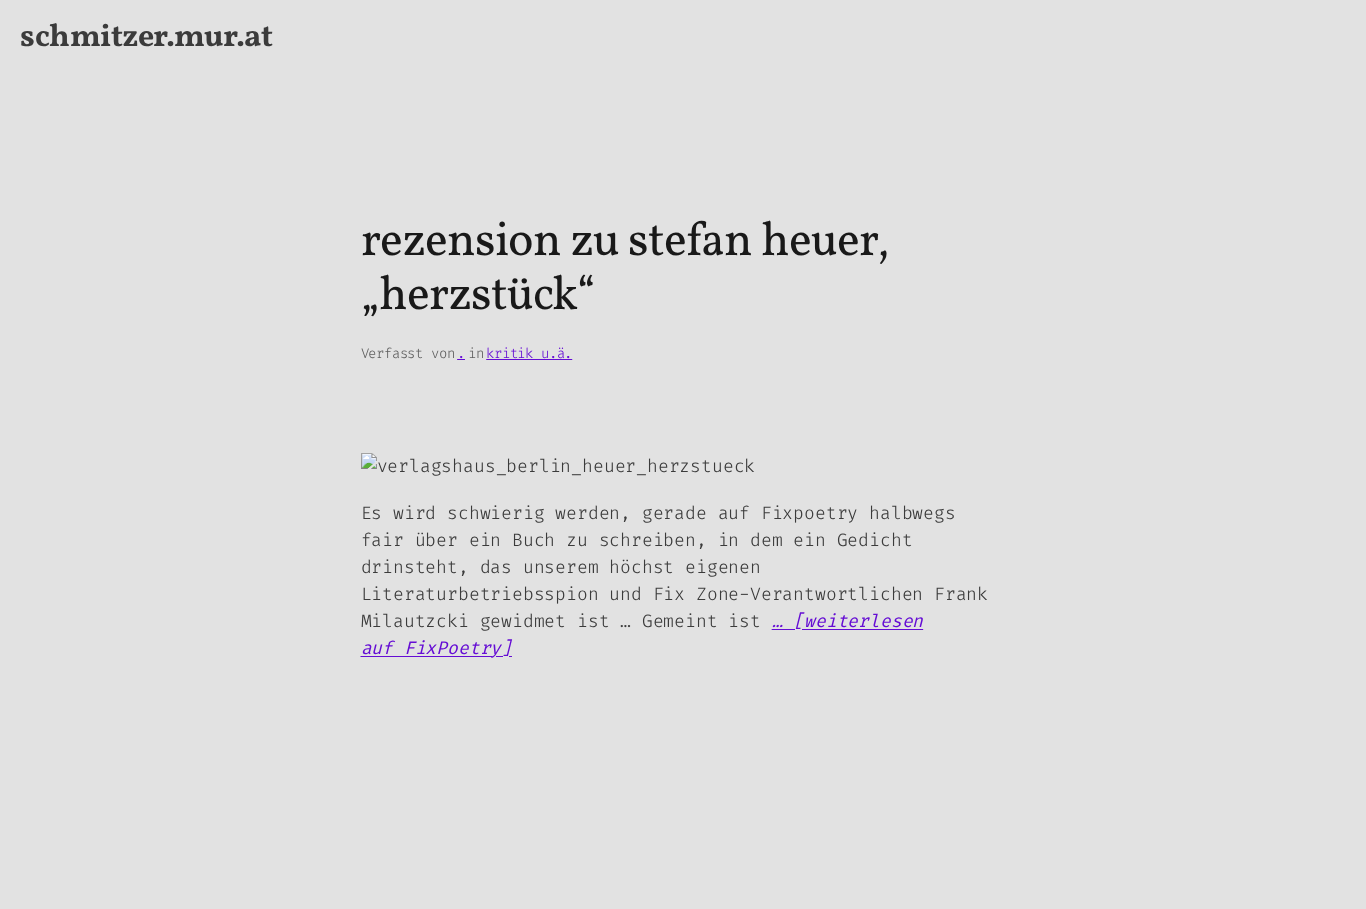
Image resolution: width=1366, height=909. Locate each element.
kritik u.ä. (529, 353)
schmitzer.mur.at (146, 38)
